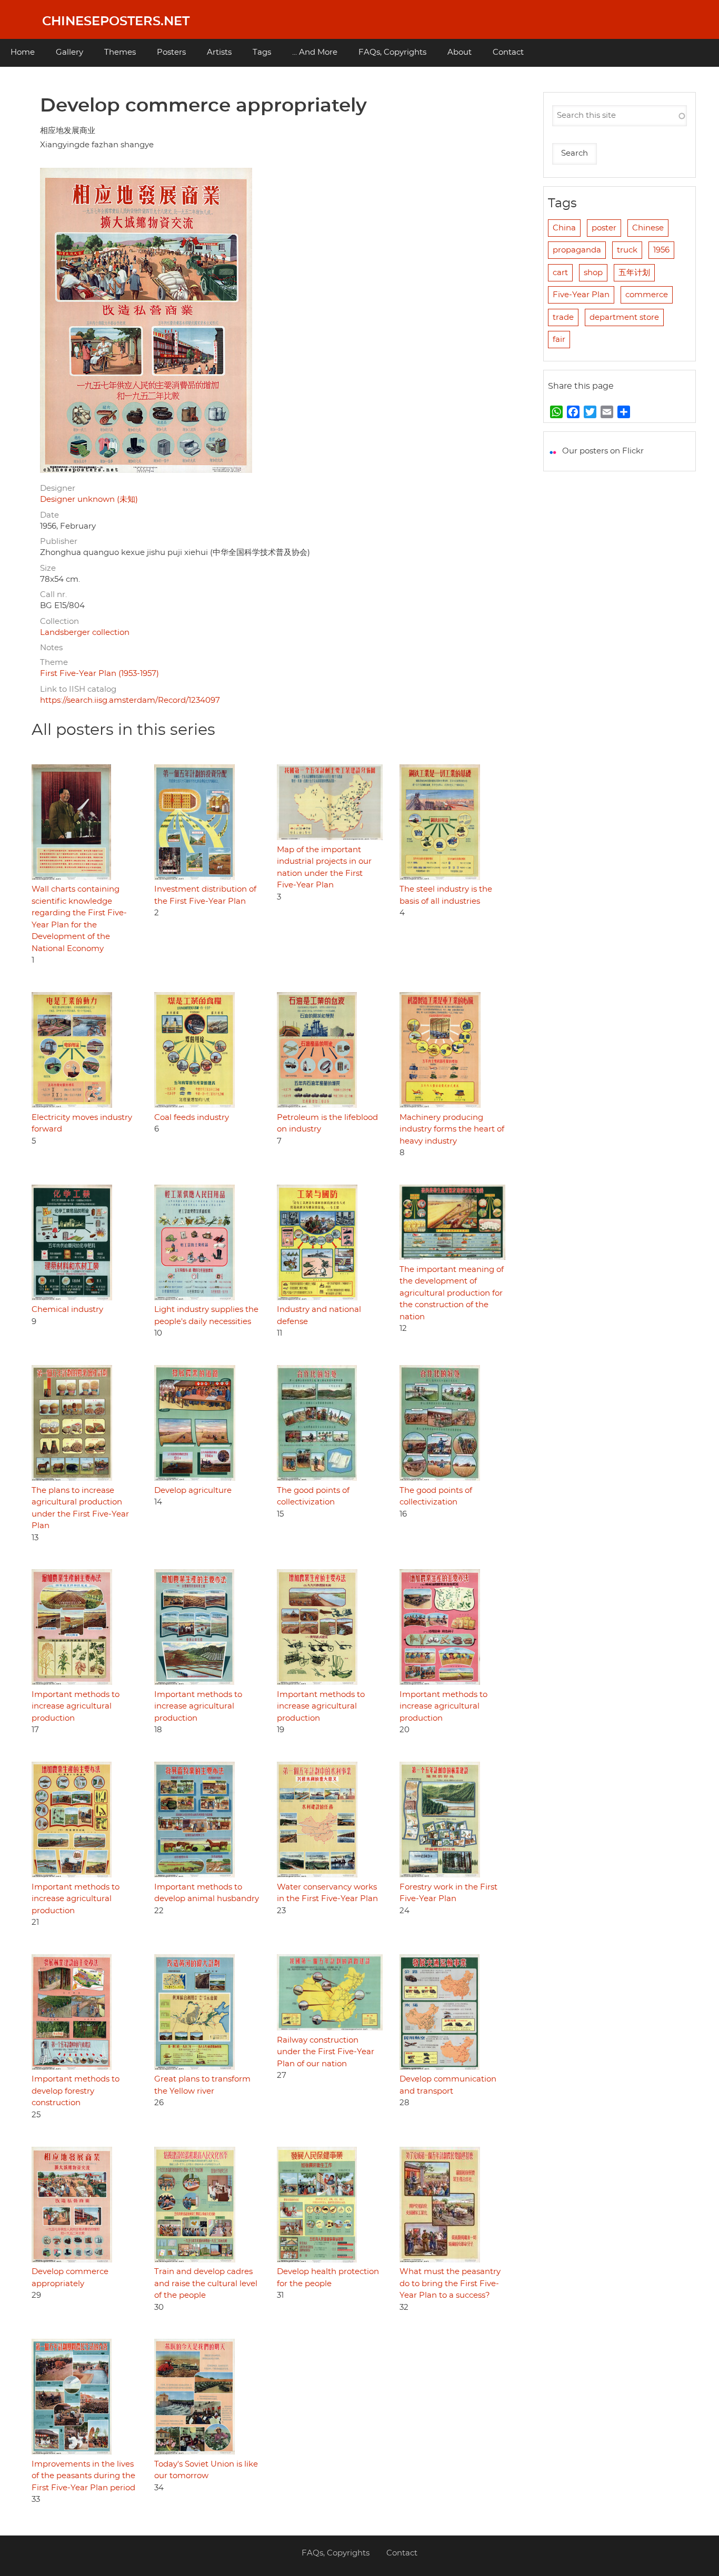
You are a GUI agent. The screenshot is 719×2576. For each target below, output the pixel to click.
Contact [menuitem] (508, 52)
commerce (647, 295)
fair (559, 340)
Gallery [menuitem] (69, 52)
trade (563, 317)
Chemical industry (67, 1310)
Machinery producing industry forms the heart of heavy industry (452, 1129)
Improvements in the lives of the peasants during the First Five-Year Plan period (83, 2476)
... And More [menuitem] (315, 52)
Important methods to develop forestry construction (76, 2091)
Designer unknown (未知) (89, 499)
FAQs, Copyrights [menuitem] (392, 52)
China (564, 228)
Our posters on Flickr (603, 451)
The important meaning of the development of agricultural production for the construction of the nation (452, 1293)
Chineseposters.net (116, 22)
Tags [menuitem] (262, 52)
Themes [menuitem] (120, 52)
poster (604, 228)
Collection (59, 622)
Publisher (59, 542)
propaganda (577, 250)
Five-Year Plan (581, 295)
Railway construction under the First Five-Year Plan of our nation (326, 2052)
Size (48, 568)
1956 (661, 250)
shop (593, 273)
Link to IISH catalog (78, 689)
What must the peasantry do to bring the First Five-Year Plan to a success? (450, 2284)
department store (624, 317)
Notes (51, 648)
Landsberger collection (85, 633)
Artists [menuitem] (219, 52)
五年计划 (634, 273)
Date (49, 515)
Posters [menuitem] (171, 52)
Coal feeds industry (192, 1118)
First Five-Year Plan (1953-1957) (99, 674)
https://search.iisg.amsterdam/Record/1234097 (130, 700)
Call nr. (53, 595)
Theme (54, 663)
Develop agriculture (193, 1491)
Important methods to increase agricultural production (76, 1706)
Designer (58, 488)
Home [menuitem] (23, 52)
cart (560, 273)
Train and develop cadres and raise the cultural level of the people (206, 2284)
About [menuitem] (460, 52)
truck (627, 250)
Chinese (648, 228)
